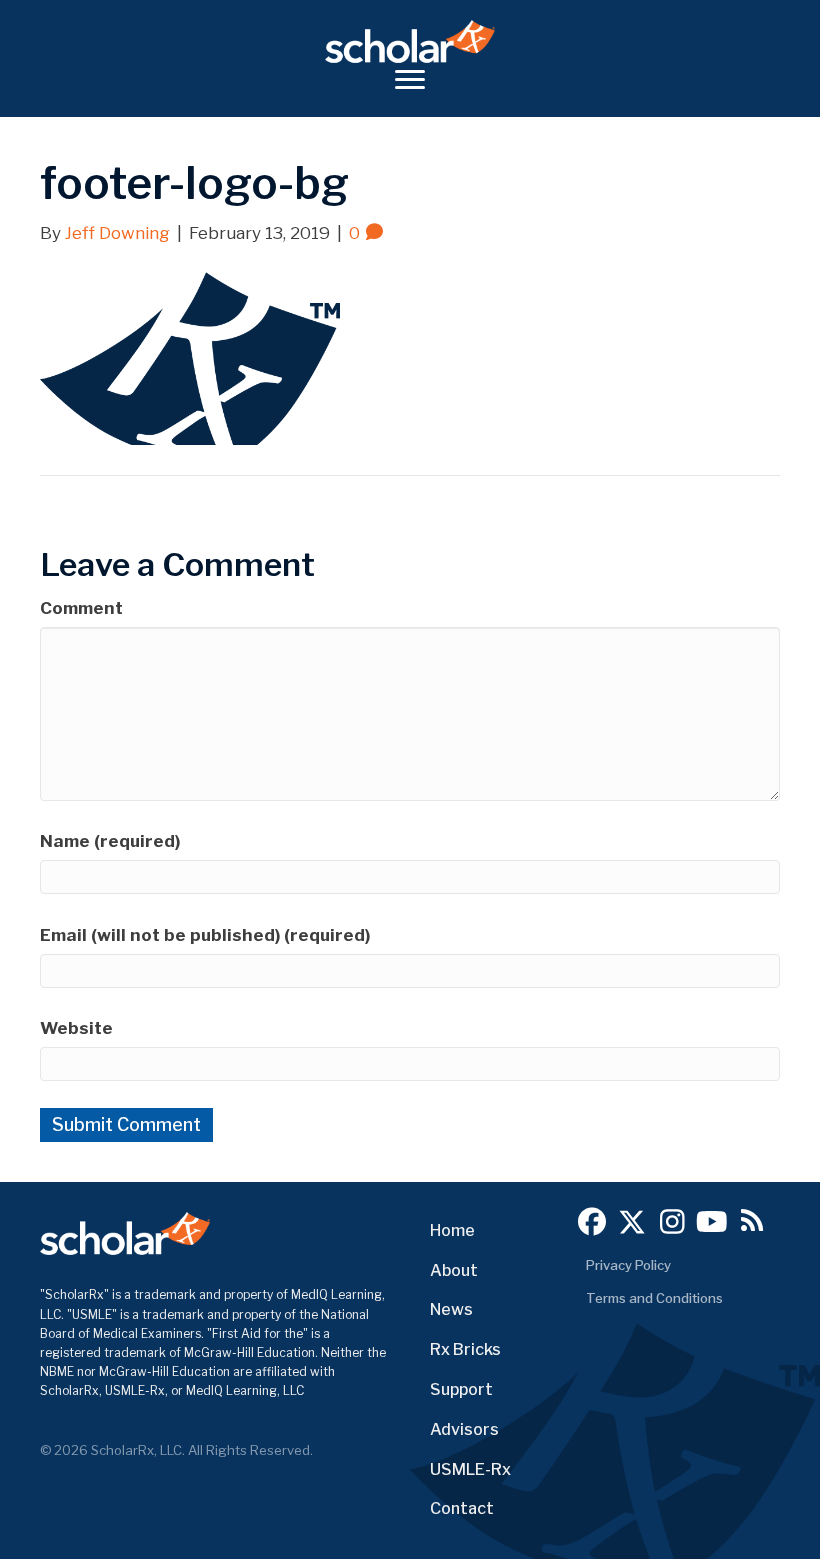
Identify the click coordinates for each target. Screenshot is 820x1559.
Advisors (464, 1429)
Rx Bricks (465, 1349)
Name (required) (110, 841)
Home (452, 1230)
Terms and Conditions (654, 1298)
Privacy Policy (628, 1265)
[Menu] (410, 80)
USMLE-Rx (470, 1469)
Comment (81, 608)
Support (461, 1389)
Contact (462, 1508)
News (451, 1309)
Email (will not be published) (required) (205, 935)
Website (76, 1028)
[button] (592, 1222)
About (454, 1270)
